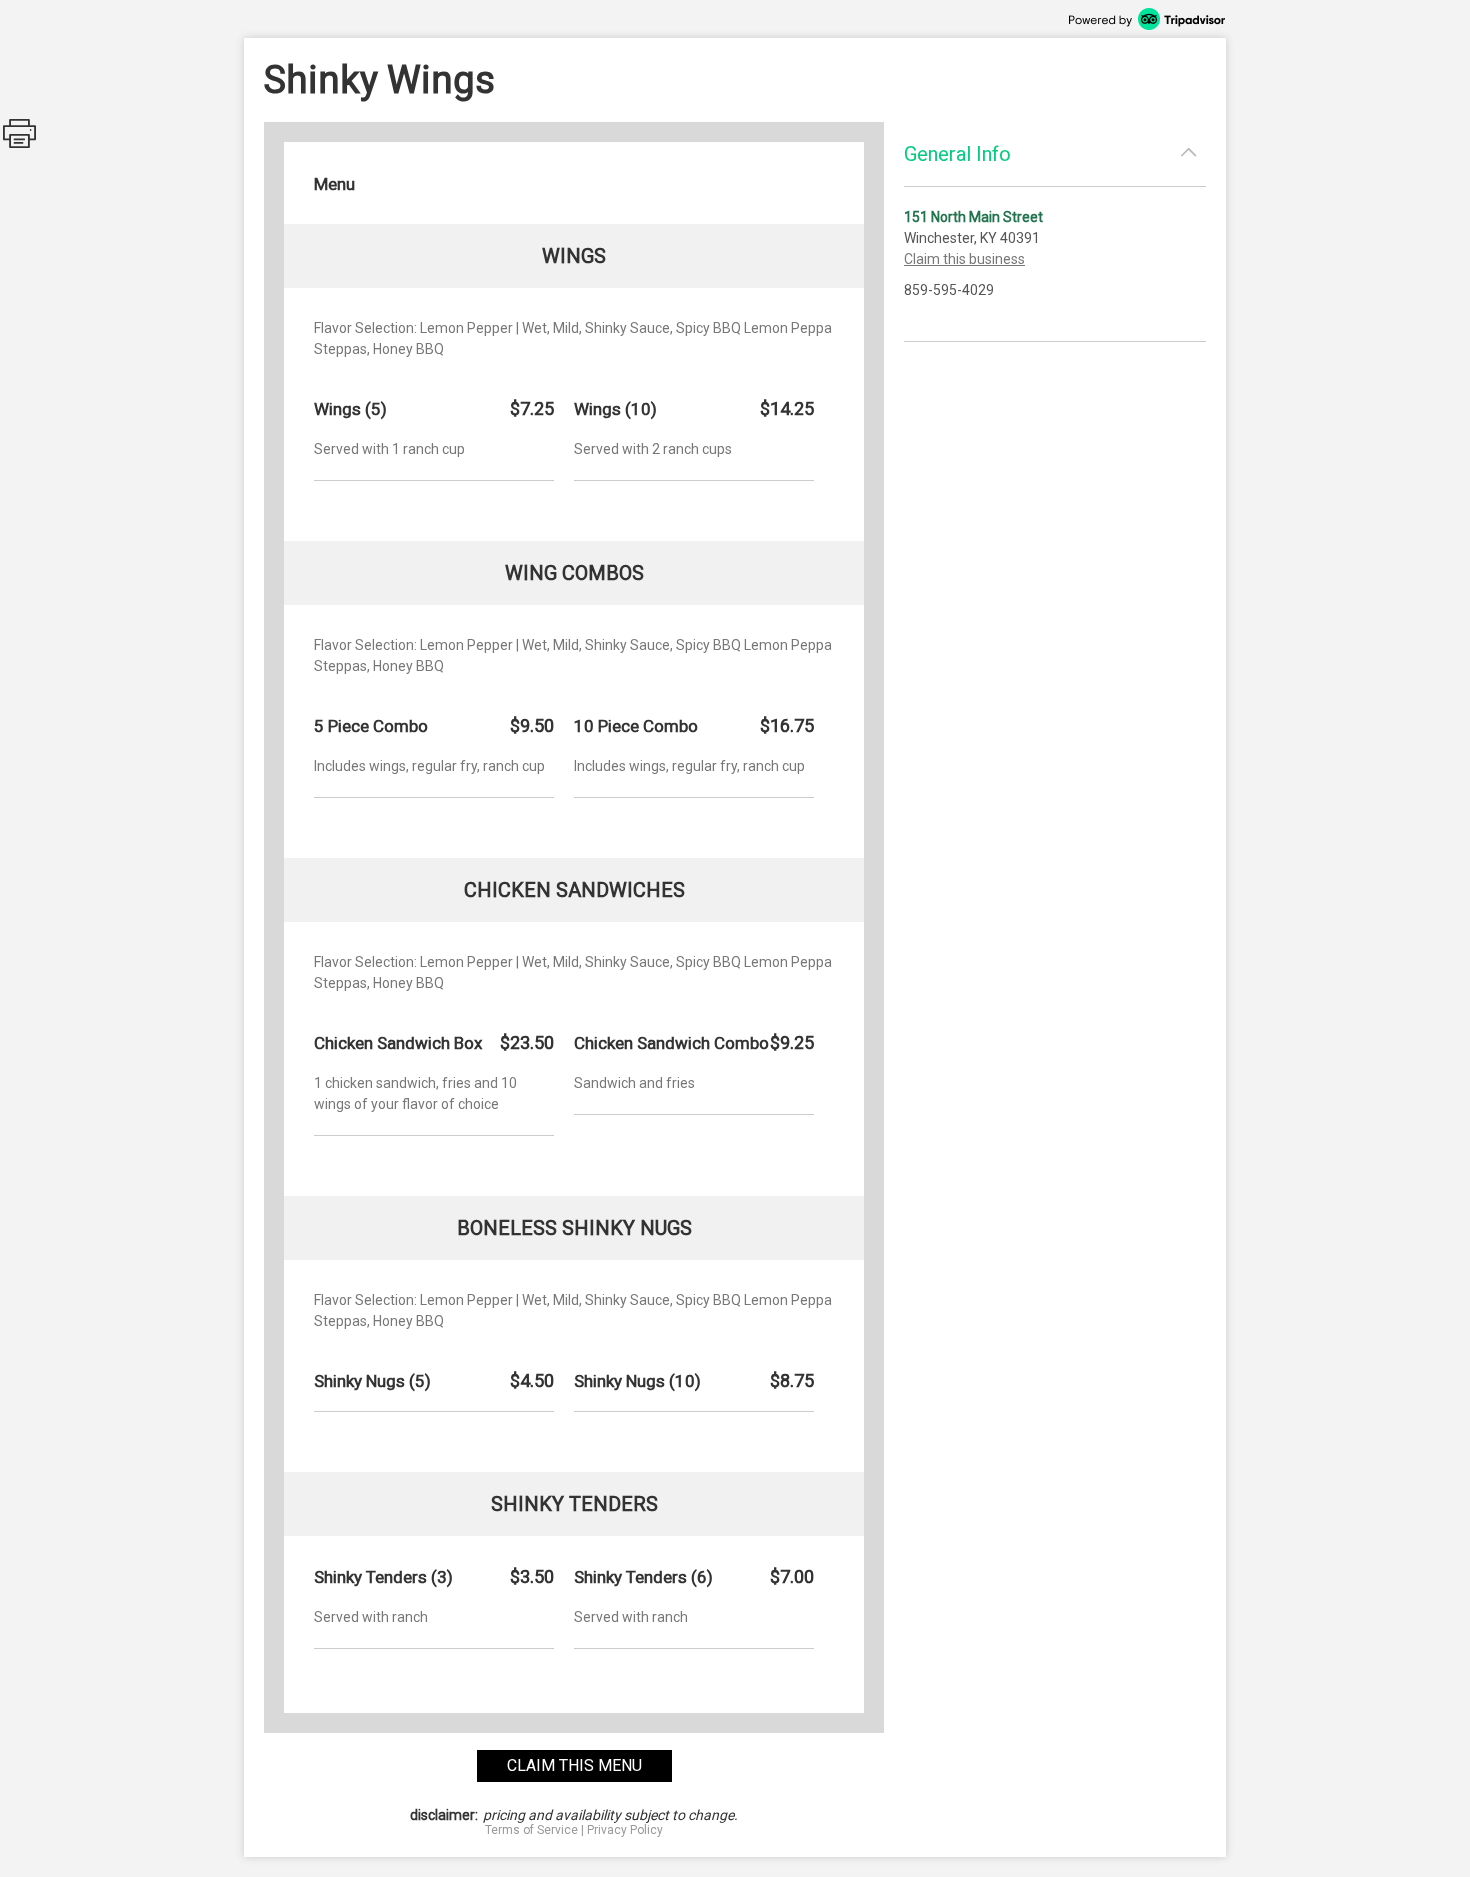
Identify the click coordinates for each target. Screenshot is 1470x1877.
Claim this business (964, 259)
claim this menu (574, 1765)
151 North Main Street (973, 217)
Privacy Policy (625, 1830)
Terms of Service (531, 1830)
